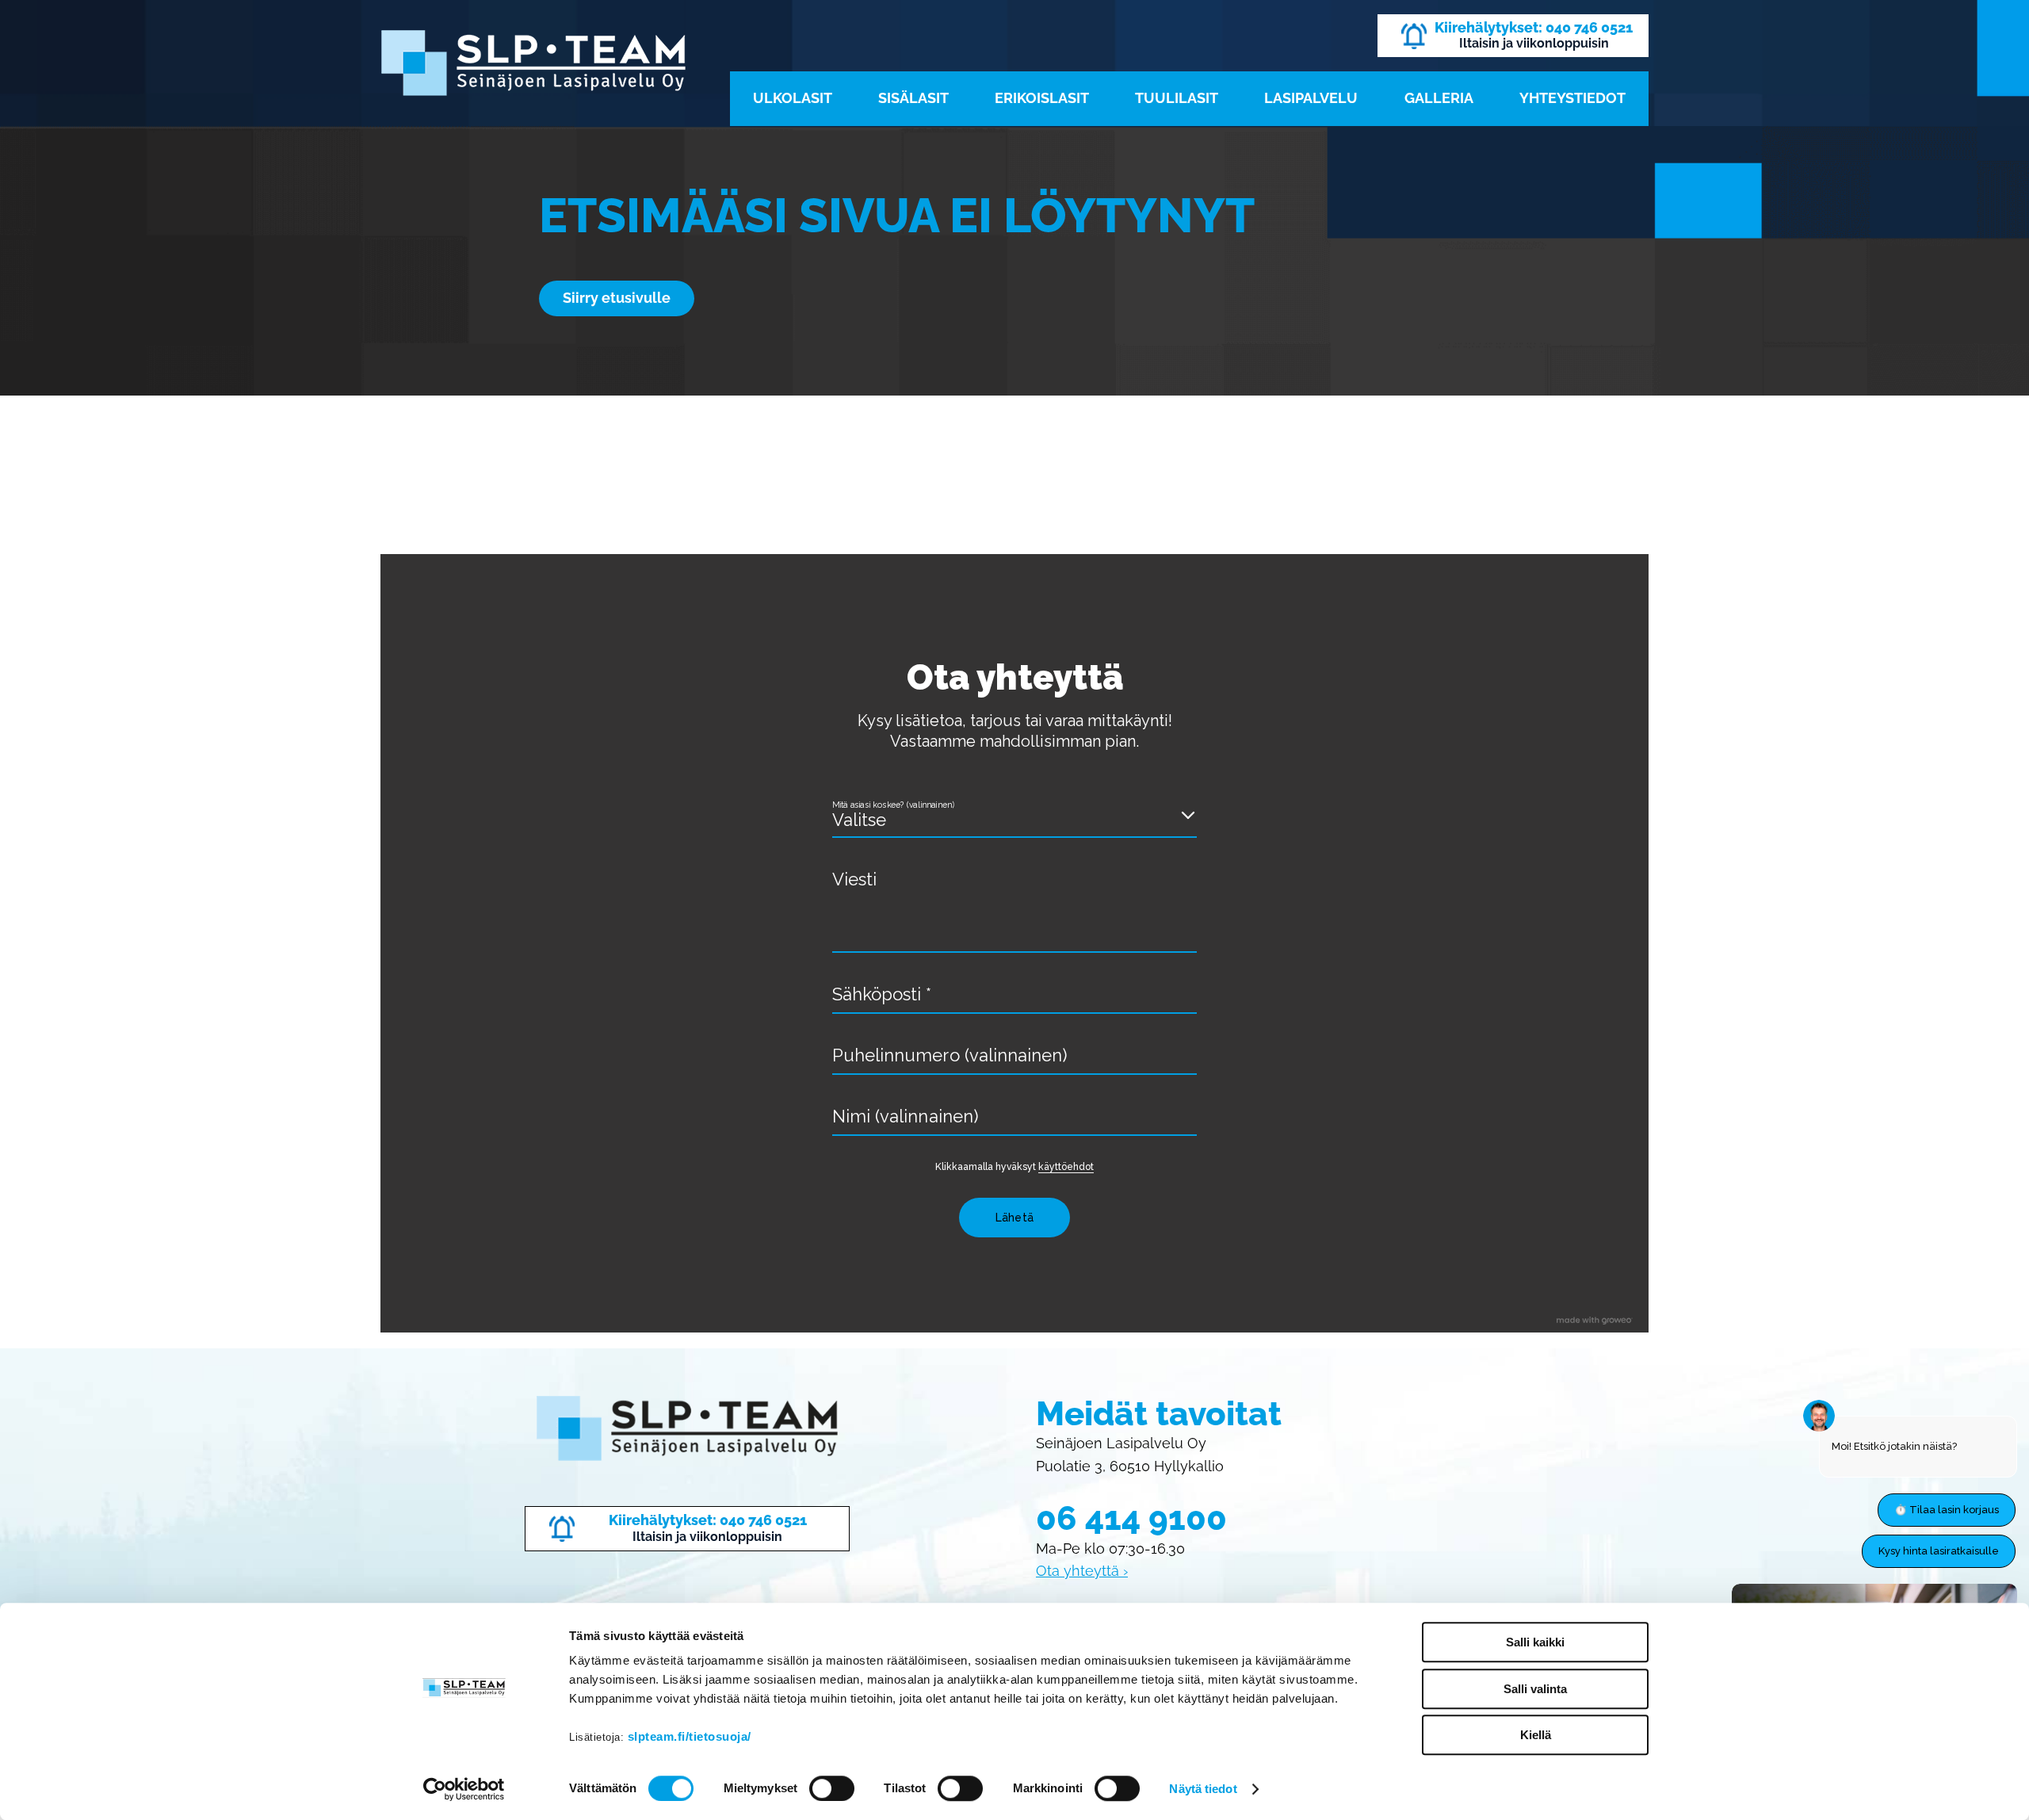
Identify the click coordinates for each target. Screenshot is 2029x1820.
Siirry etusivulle (617, 298)
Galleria (1439, 98)
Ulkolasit (793, 98)
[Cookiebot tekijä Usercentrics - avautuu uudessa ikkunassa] (464, 1789)
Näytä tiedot (1203, 1789)
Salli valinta (1535, 1689)
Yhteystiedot (1572, 98)
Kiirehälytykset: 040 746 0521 (1534, 27)
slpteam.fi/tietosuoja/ (690, 1736)
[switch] (832, 1788)
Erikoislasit (1042, 98)
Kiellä (1536, 1735)
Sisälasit (913, 98)
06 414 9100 (1131, 1518)
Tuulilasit (1177, 98)
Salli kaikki (1535, 1642)
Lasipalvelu (1311, 98)
